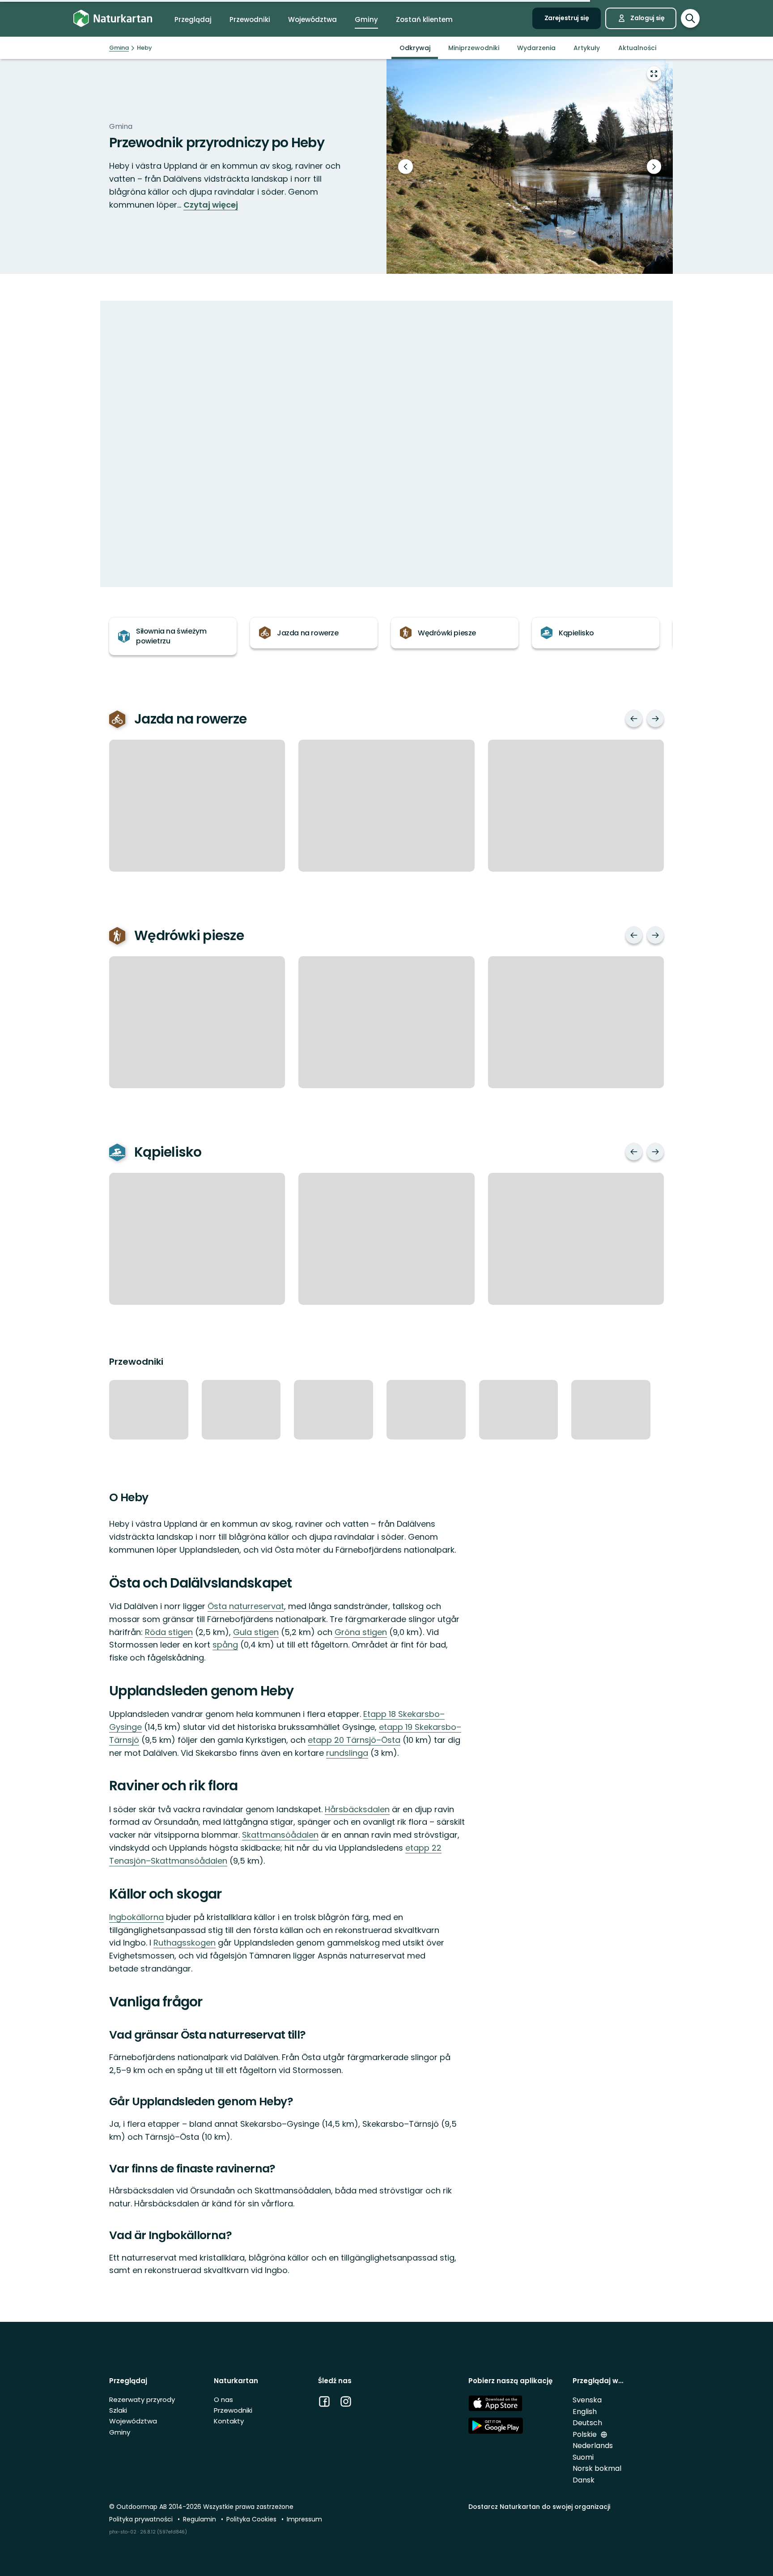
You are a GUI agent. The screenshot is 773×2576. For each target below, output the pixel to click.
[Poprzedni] (634, 719)
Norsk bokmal (597, 2468)
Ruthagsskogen (185, 1943)
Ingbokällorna (136, 1917)
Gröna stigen (361, 1632)
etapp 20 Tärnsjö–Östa (354, 1740)
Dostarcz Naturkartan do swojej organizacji (539, 2507)
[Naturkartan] (113, 19)
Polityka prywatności (142, 2519)
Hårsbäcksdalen (357, 1809)
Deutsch (587, 2423)
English (585, 2412)
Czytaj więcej (211, 205)
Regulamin (200, 2519)
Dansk (584, 2480)
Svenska (587, 2400)
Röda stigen (169, 1632)
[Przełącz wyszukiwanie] (690, 18)
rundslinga (347, 1753)
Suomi (583, 2457)
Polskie (586, 2434)
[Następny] (655, 719)
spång (225, 1645)
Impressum (304, 2519)
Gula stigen (256, 1632)
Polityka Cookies (252, 2519)
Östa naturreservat (246, 1606)
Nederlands (593, 2446)
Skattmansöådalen (280, 1835)
